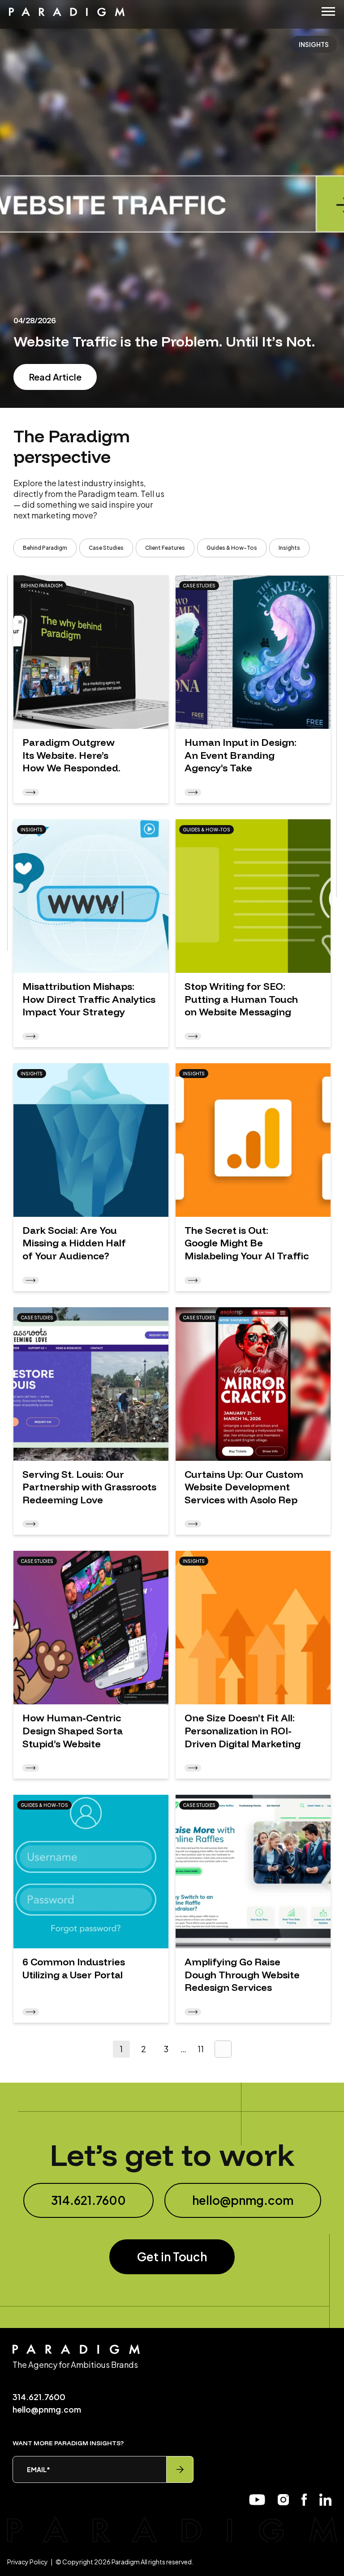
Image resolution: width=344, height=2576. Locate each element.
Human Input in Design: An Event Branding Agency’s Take (241, 755)
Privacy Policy (28, 2562)
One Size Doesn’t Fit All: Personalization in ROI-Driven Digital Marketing (243, 1731)
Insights (289, 548)
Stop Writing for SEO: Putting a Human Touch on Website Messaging (241, 999)
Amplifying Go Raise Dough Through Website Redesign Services (242, 1975)
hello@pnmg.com (243, 2200)
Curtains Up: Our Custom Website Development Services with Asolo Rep (244, 1487)
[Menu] (328, 11)
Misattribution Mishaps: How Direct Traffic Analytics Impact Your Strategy (89, 999)
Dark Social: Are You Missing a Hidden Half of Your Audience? (74, 1243)
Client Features (165, 548)
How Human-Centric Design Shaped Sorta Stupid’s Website (73, 1731)
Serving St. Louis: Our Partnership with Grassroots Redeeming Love (89, 1487)
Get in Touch (172, 2257)
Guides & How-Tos (232, 548)
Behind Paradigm (45, 548)
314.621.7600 (88, 2200)
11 (201, 2049)
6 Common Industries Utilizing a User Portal (74, 1968)
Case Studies (106, 548)
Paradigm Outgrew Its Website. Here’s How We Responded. (71, 755)
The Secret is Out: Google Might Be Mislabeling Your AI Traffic (247, 1243)
